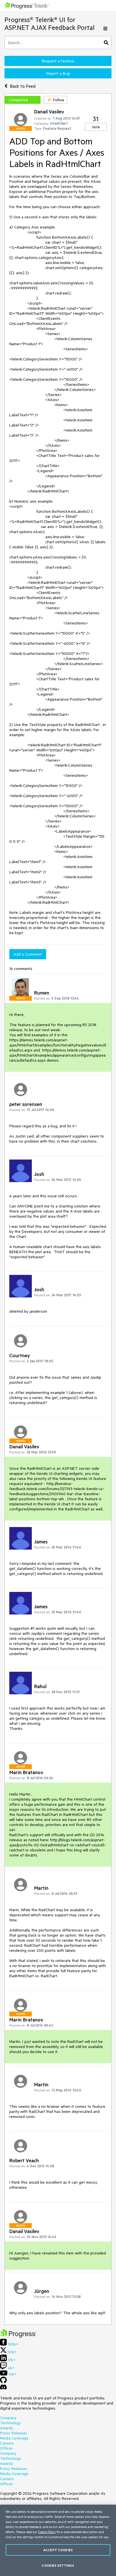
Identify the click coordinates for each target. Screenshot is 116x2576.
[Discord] (3, 2388)
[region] (58, 2540)
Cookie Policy (47, 2532)
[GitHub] (3, 2382)
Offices (6, 2448)
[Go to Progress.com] (18, 2336)
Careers (7, 2443)
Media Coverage (14, 2438)
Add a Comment (28, 954)
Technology (10, 2423)
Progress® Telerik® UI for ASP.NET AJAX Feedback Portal (50, 24)
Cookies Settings (58, 2565)
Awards (7, 2428)
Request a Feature (58, 61)
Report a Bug (58, 73)
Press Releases (14, 2433)
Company (8, 2418)
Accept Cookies (58, 2550)
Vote (96, 127)
